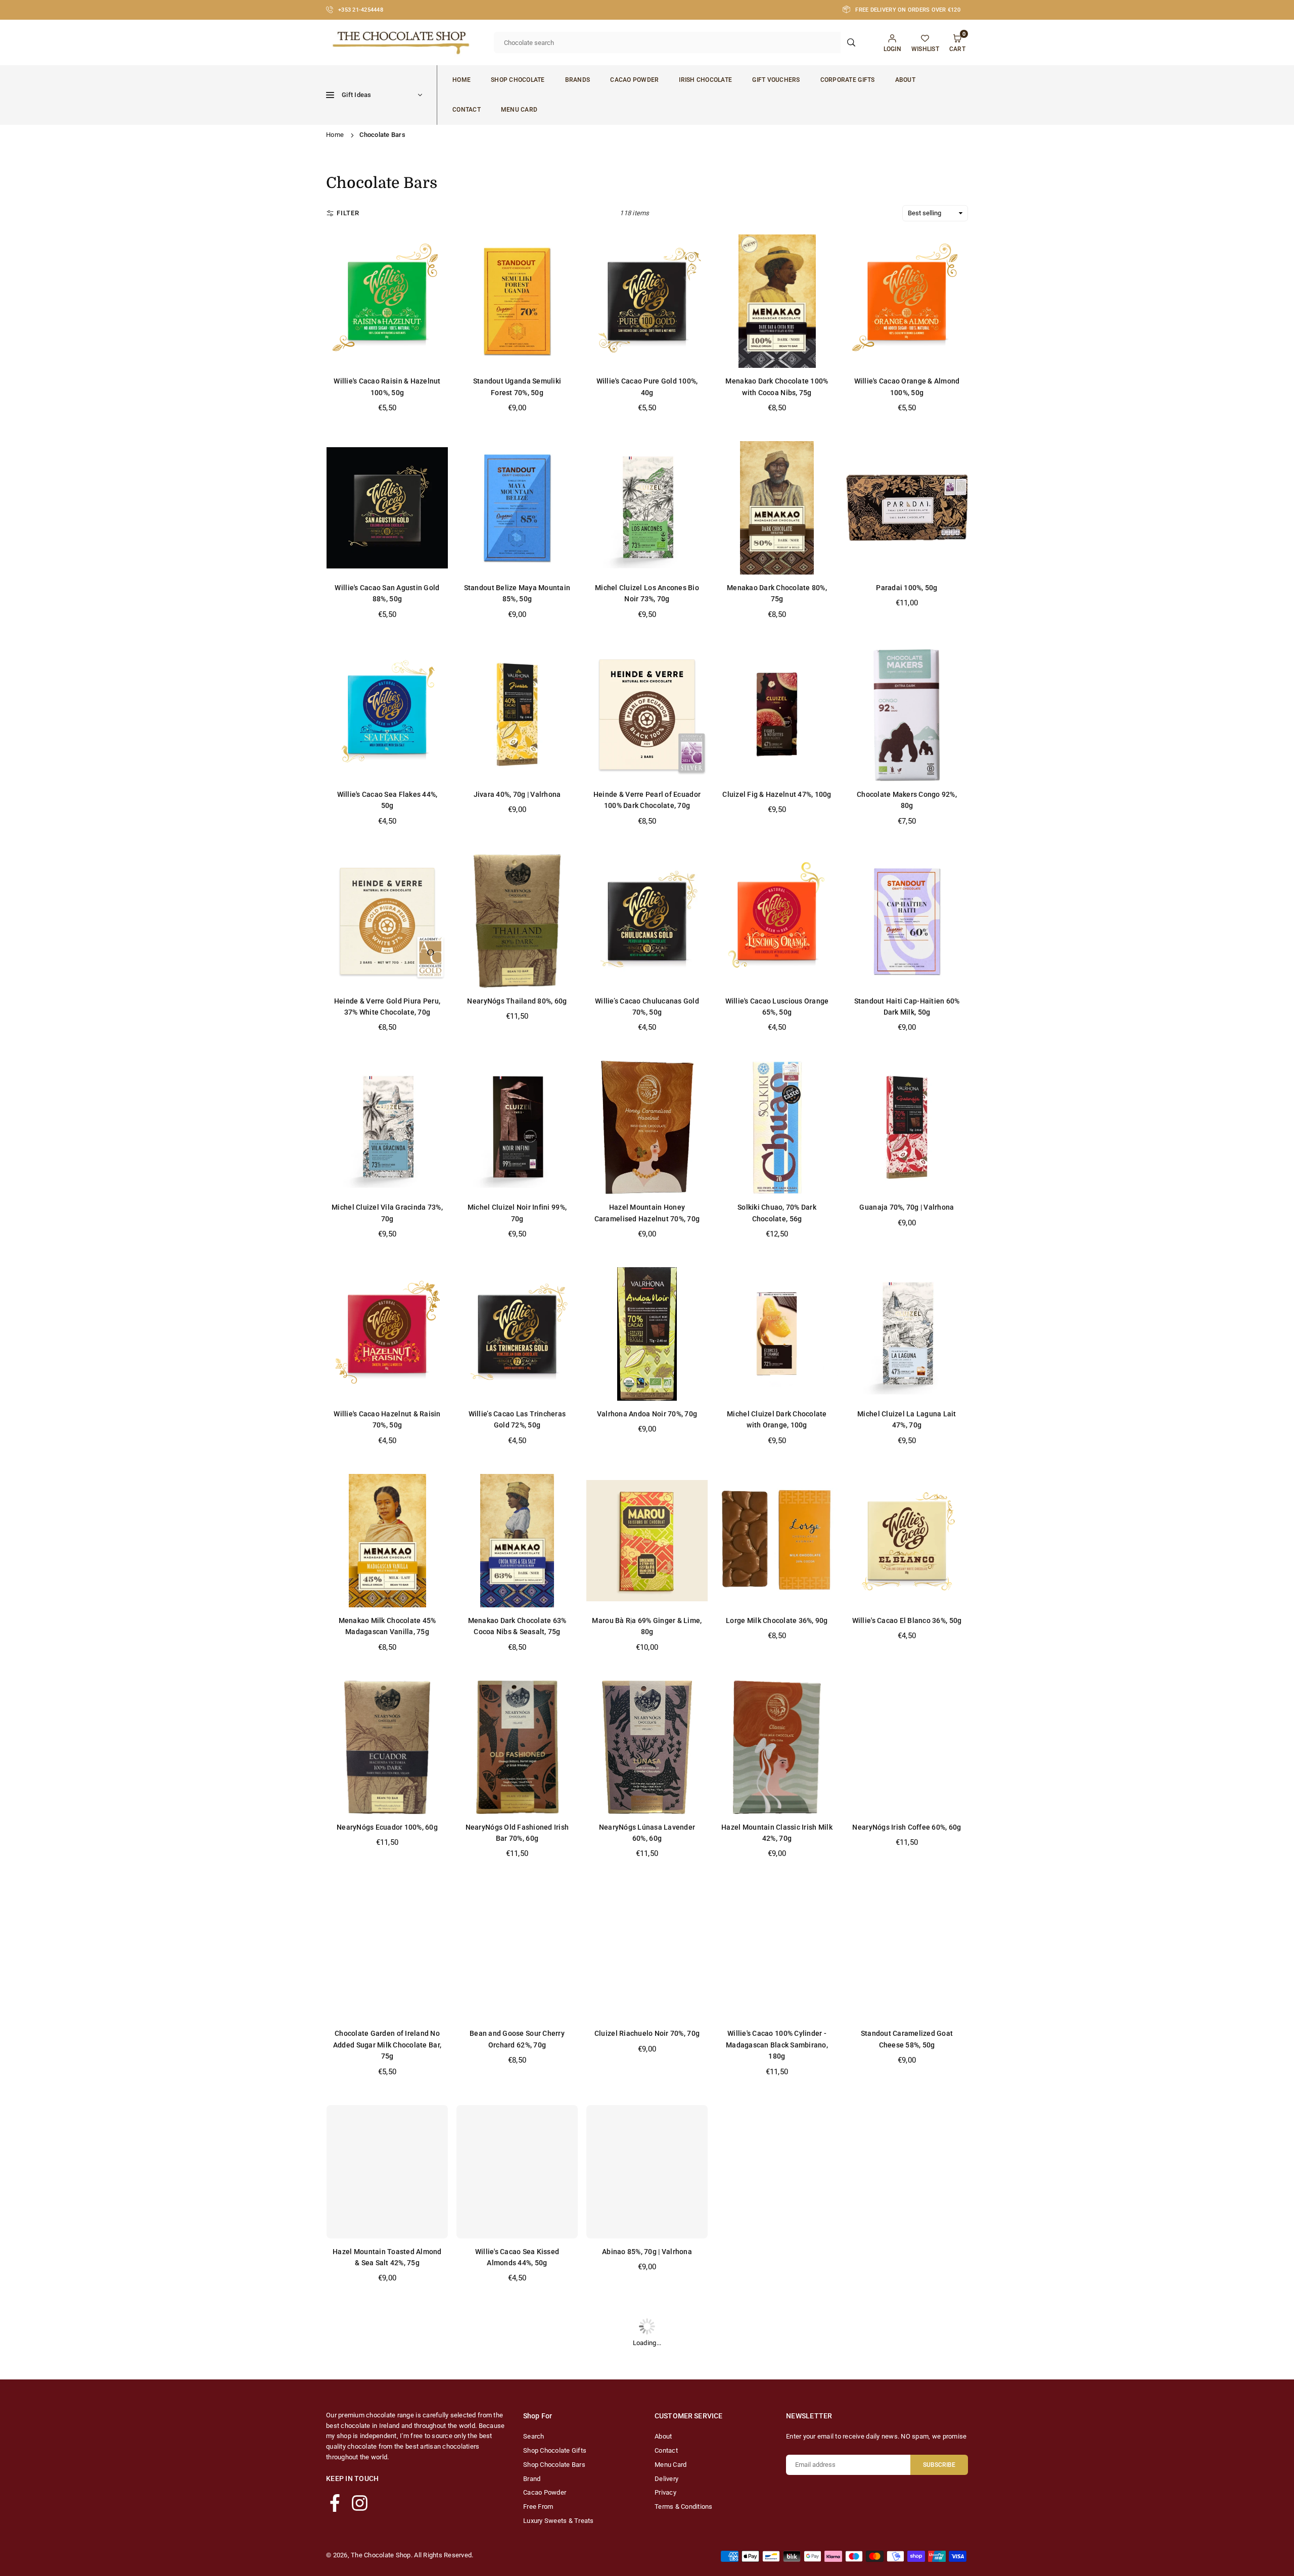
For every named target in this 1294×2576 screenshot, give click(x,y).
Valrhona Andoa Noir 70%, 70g (647, 1414)
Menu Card (519, 110)
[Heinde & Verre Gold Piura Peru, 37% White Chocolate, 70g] (387, 921)
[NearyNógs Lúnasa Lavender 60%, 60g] (647, 1747)
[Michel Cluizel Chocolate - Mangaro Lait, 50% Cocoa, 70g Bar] (647, 2378)
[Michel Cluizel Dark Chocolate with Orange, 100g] (777, 1334)
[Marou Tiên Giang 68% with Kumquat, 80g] (777, 2378)
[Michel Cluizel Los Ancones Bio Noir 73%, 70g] (647, 508)
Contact (467, 110)
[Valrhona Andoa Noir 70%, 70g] (647, 1334)
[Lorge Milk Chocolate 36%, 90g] (777, 1541)
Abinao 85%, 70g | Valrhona (647, 2252)
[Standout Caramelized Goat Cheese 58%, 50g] (907, 1953)
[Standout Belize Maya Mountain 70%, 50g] (777, 2172)
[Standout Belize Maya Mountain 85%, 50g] (517, 508)
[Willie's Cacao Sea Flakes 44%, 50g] (387, 714)
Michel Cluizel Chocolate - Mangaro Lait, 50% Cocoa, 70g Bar (647, 2469)
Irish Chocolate (705, 80)
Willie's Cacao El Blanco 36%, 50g (907, 1620)
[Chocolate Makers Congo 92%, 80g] (907, 714)
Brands (578, 80)
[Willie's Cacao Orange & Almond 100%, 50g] (907, 301)
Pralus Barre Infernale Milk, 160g (907, 2252)
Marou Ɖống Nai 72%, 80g (907, 2458)
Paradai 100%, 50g (907, 588)
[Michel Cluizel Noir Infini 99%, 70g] (517, 1127)
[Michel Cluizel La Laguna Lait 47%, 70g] (907, 1334)
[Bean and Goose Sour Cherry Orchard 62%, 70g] (517, 1953)
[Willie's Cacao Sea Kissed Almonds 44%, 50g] (517, 2172)
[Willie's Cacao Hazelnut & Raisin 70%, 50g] (387, 1334)
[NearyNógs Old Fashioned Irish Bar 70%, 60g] (517, 1747)
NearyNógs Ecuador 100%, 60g (387, 1827)
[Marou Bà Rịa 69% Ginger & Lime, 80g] (647, 1541)
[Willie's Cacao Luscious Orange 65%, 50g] (777, 921)
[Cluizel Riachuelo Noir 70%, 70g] (647, 1953)
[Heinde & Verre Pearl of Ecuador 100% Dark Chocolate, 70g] (647, 714)
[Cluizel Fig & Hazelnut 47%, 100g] (777, 714)
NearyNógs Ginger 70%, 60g (517, 2458)
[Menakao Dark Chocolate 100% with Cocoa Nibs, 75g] (777, 301)
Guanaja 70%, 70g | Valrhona (907, 1207)
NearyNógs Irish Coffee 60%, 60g (907, 1827)
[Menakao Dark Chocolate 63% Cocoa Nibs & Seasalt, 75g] (517, 1541)
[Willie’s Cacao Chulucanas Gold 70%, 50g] (647, 921)
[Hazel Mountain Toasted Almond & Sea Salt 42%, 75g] (387, 2172)
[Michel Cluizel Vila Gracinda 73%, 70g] (387, 1127)
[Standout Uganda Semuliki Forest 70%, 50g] (517, 301)
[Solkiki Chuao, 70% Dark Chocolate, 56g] (777, 1127)
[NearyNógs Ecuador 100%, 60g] (387, 1747)
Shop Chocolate (518, 80)
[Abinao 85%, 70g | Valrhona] (647, 2172)
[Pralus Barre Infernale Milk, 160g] (907, 2172)
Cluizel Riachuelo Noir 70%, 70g (647, 2033)
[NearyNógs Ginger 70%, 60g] (517, 2378)
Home (461, 80)
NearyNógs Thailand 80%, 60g (517, 1001)
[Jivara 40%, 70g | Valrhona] (517, 714)
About (905, 80)
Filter (348, 213)
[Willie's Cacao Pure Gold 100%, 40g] (647, 301)
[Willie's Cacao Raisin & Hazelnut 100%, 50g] (387, 301)
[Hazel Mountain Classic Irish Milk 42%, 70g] (777, 1747)
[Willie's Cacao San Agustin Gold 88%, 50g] (387, 508)
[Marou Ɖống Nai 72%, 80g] (907, 2378)
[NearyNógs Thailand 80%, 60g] (517, 921)
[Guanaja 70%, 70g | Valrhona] (907, 1127)
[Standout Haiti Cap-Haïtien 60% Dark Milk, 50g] (907, 921)
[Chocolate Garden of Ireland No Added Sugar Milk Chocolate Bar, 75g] (387, 1953)
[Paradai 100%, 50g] (907, 508)
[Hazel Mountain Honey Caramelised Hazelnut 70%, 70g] (647, 1127)
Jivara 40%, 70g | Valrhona (517, 794)
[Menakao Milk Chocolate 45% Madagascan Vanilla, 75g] (387, 1541)
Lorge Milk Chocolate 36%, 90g (777, 1620)
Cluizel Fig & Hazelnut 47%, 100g (777, 794)
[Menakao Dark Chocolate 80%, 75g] (777, 508)
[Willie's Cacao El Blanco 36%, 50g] (907, 1541)
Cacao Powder (634, 80)
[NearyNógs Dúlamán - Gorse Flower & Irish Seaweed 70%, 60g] (387, 2378)
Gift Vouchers (776, 80)
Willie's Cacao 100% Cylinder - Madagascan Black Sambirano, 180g (777, 2045)
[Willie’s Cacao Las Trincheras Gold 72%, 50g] (517, 1334)
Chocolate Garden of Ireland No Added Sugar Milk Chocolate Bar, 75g (387, 2045)
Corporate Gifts (848, 80)
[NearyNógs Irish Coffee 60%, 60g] (907, 1747)
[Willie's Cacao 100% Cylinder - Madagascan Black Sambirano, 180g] (777, 1953)
